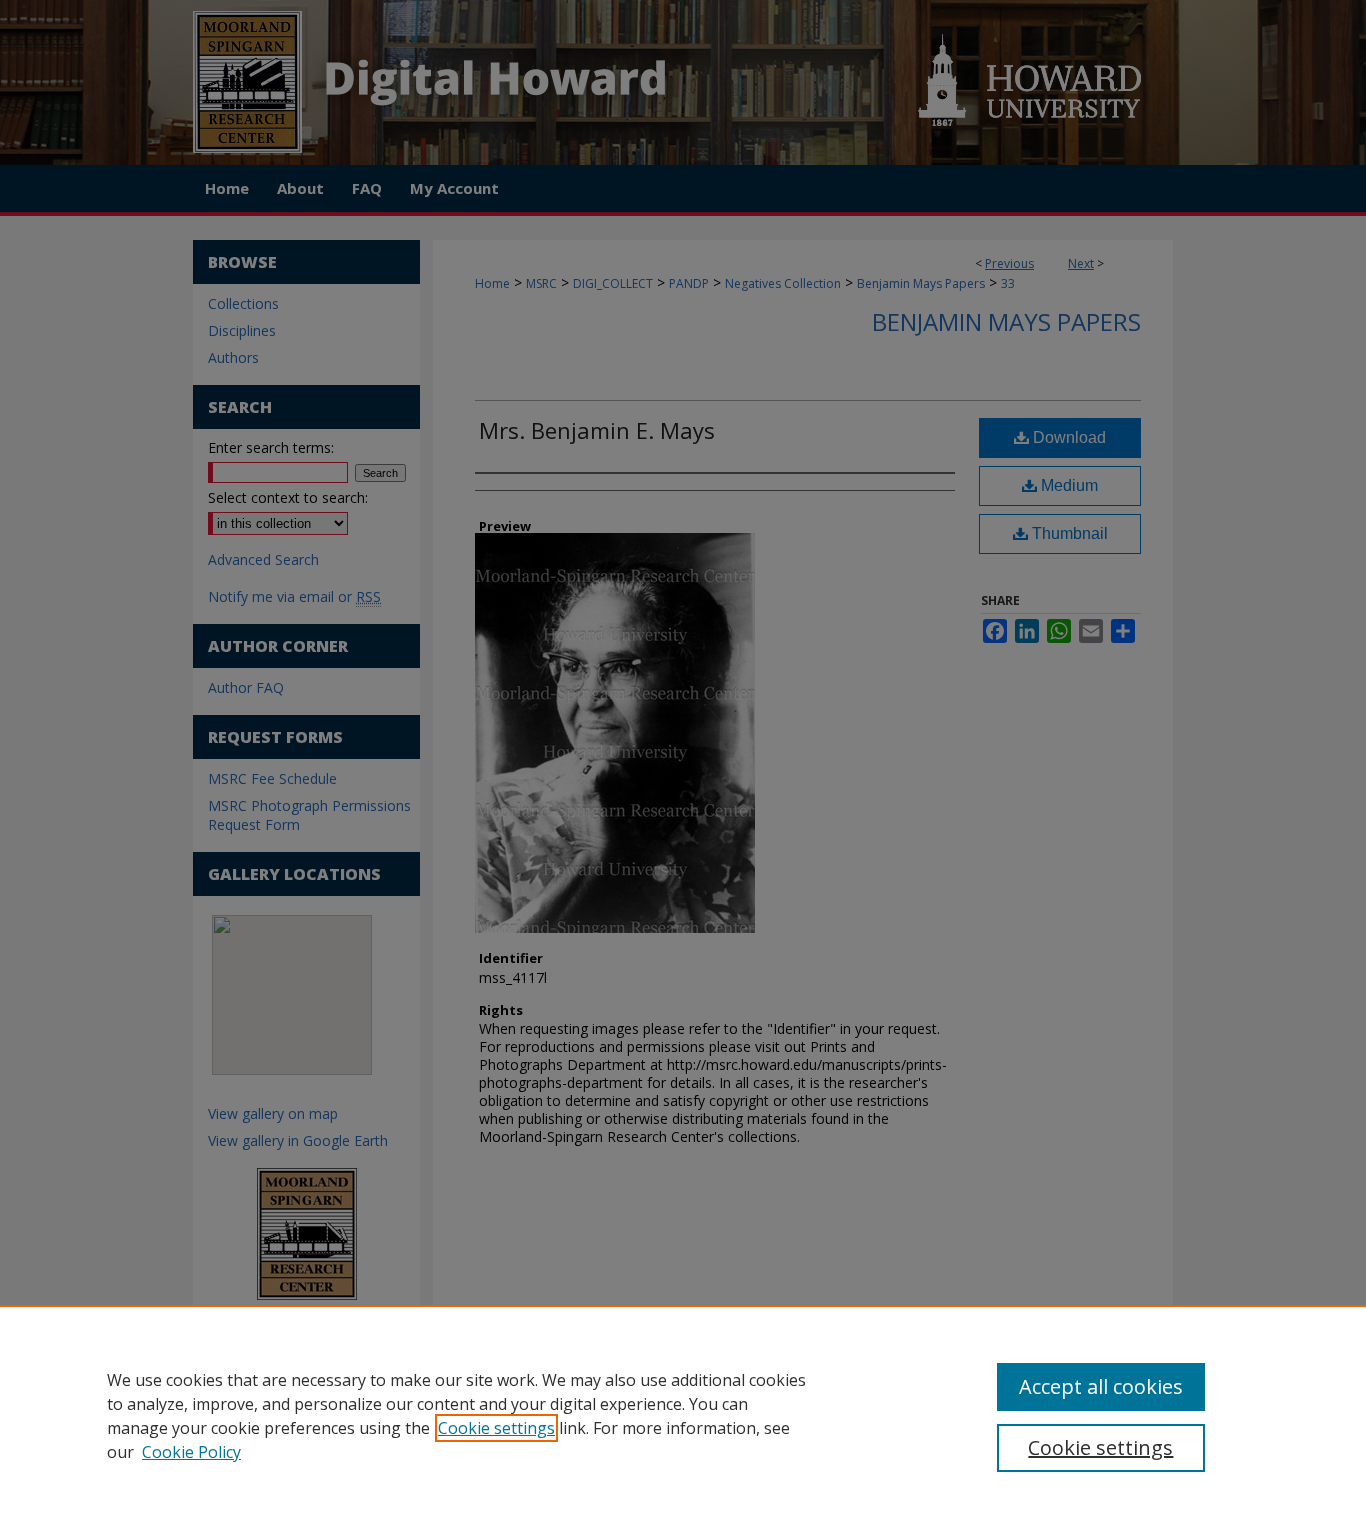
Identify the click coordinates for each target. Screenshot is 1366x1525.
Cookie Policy (191, 1452)
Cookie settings (496, 1428)
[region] (683, 1415)
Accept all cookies (1101, 1386)
